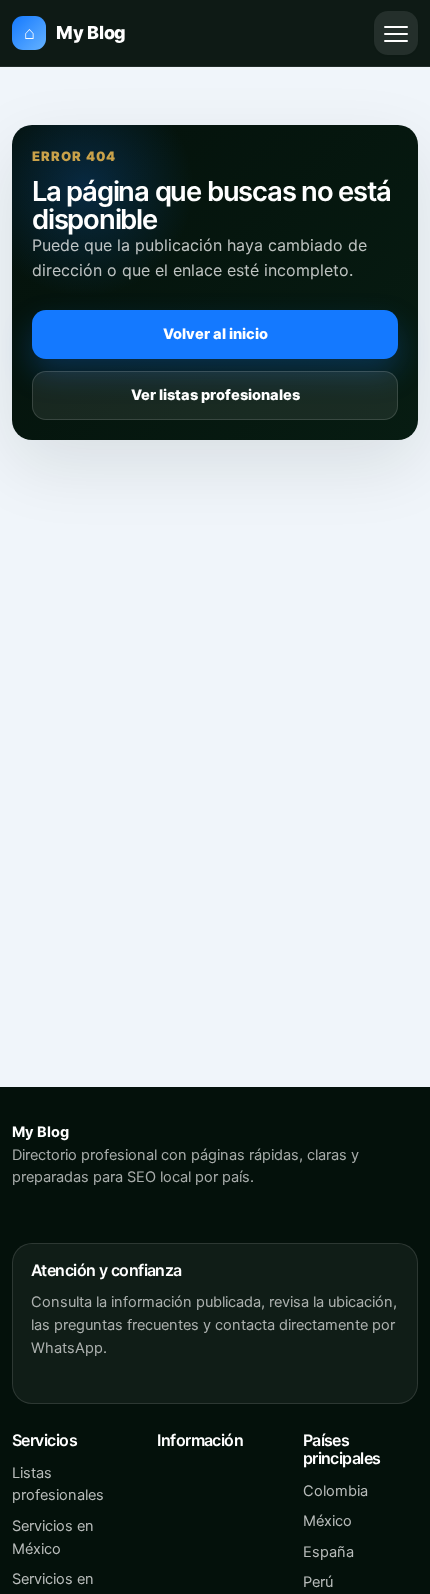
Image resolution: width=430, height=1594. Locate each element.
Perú (318, 1582)
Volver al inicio (215, 334)
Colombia (335, 1491)
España (328, 1552)
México (327, 1521)
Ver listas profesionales (215, 395)
